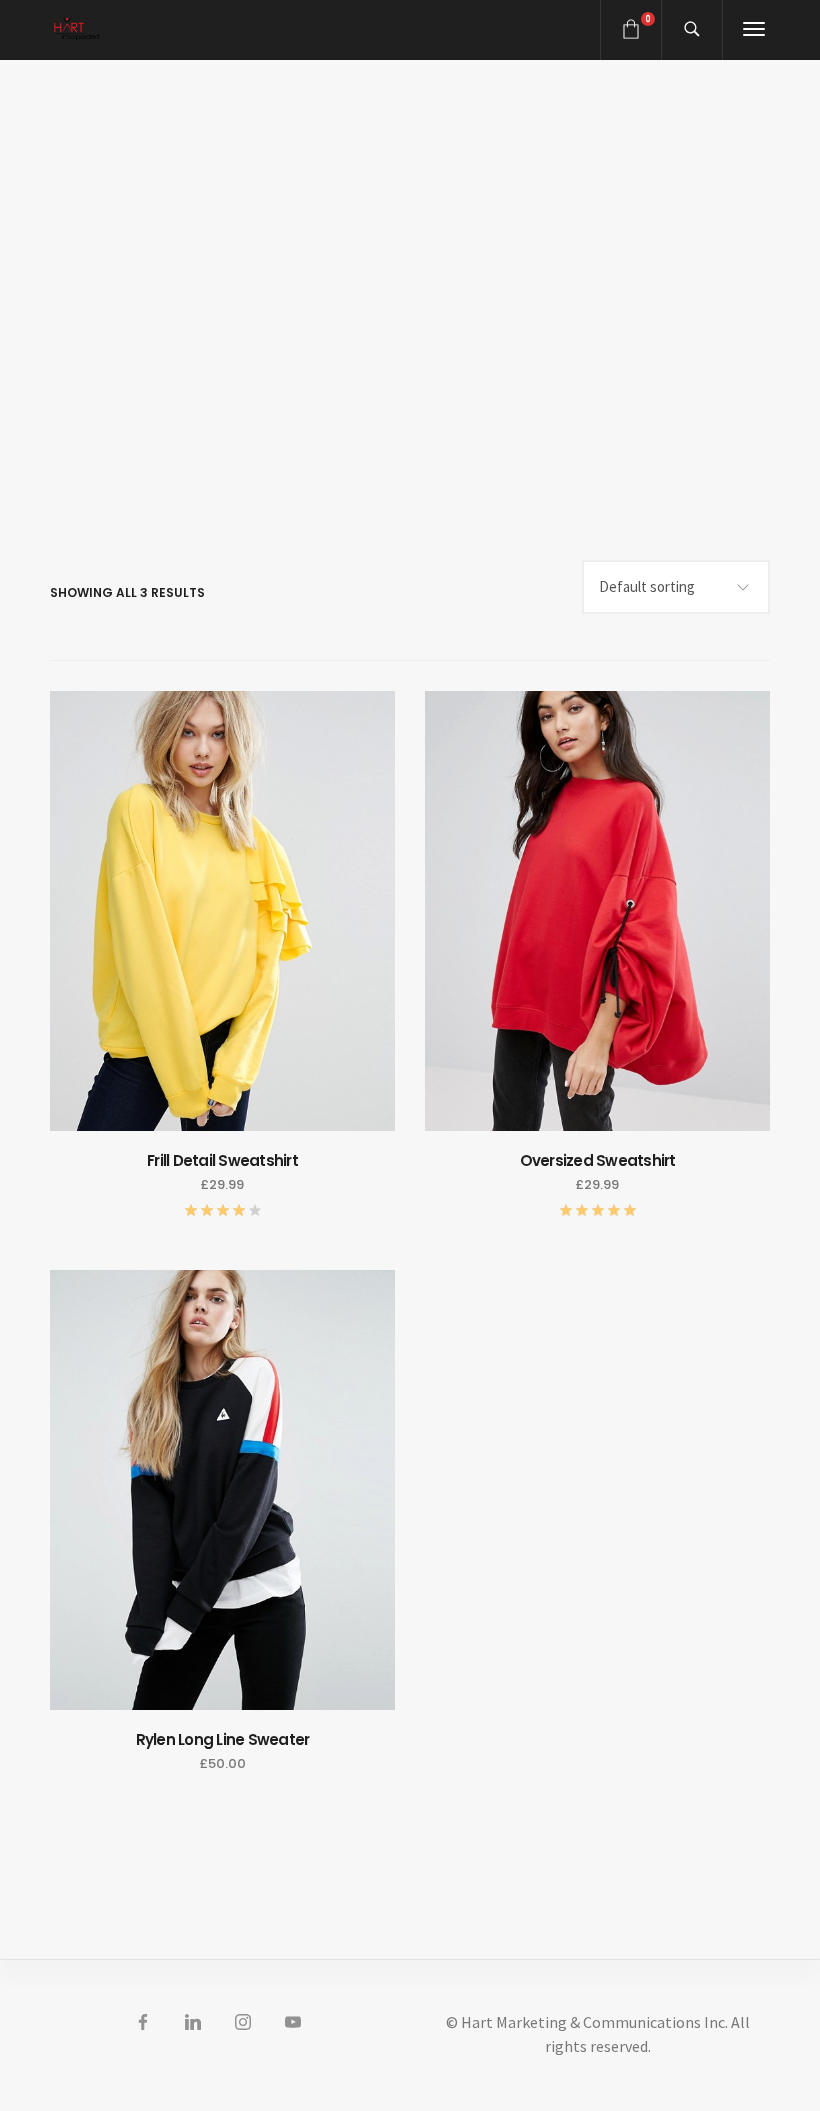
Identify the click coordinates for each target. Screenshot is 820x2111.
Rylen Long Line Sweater (223, 1739)
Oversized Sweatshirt (598, 1160)
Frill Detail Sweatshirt (222, 1160)
